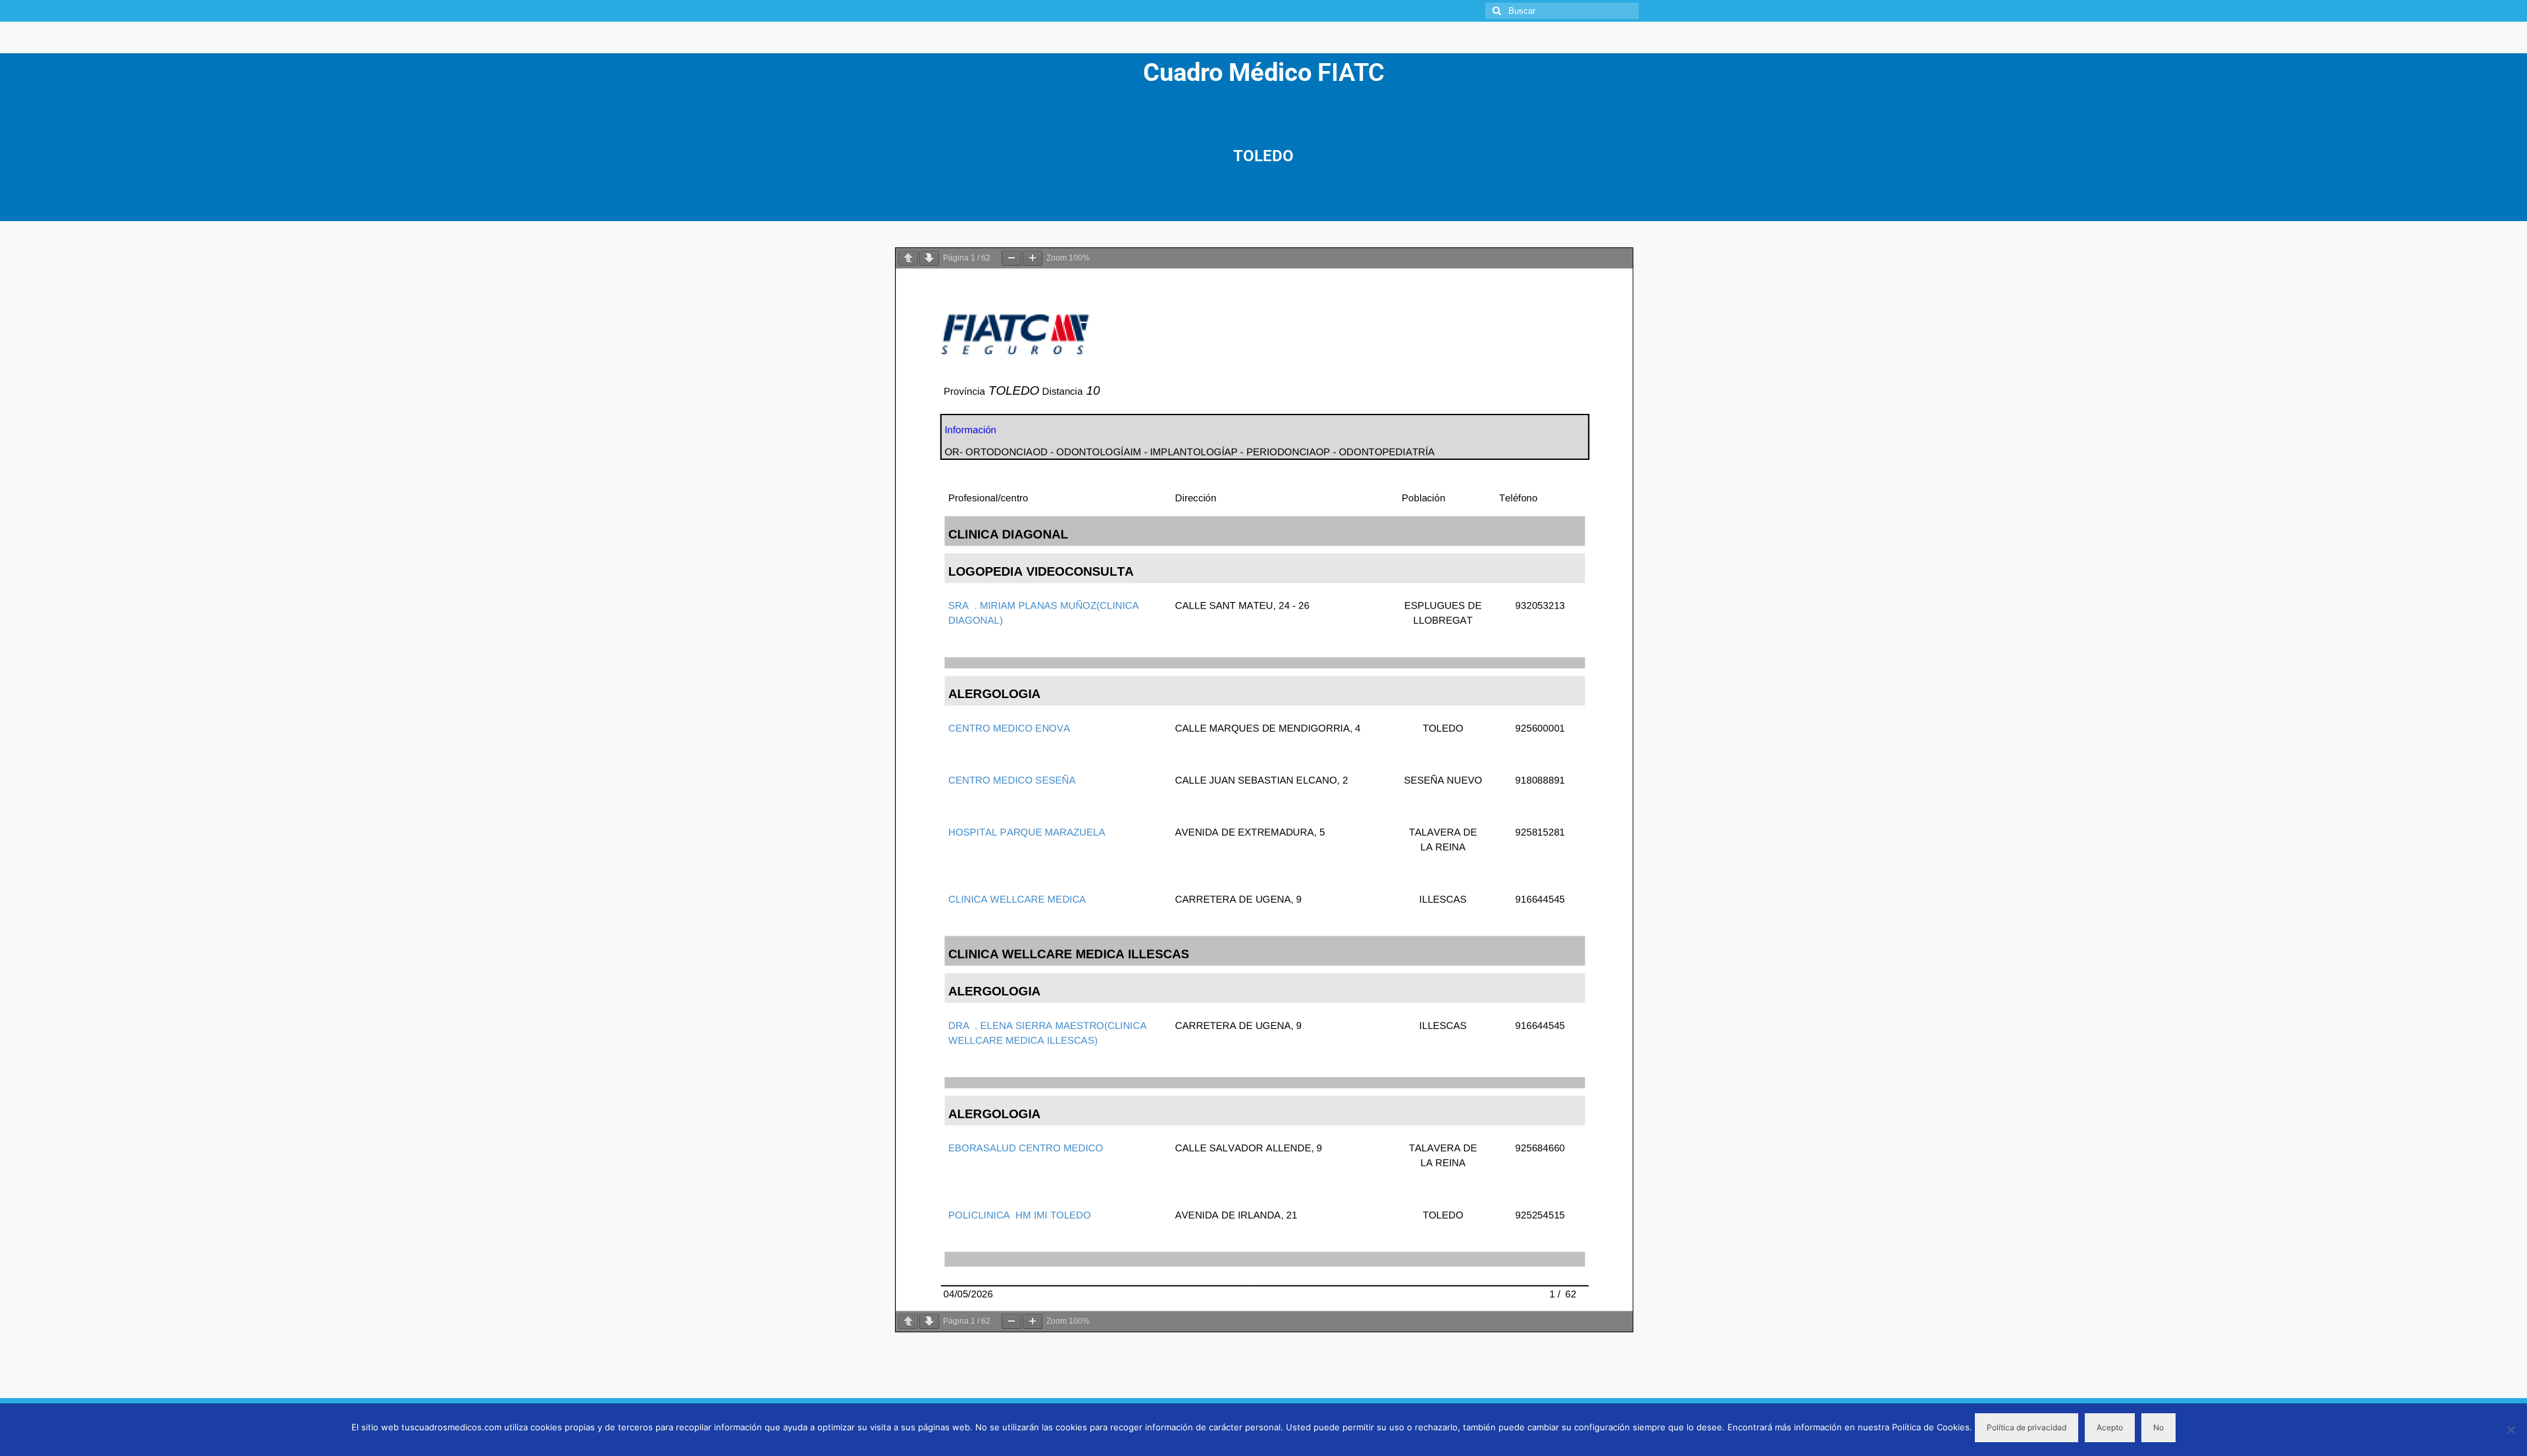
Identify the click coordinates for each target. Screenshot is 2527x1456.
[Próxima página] (929, 258)
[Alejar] (1011, 258)
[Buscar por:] (1562, 11)
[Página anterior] (908, 258)
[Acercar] (1033, 258)
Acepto (2110, 1427)
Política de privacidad (2027, 1427)
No (2158, 1427)
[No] (2511, 1430)
